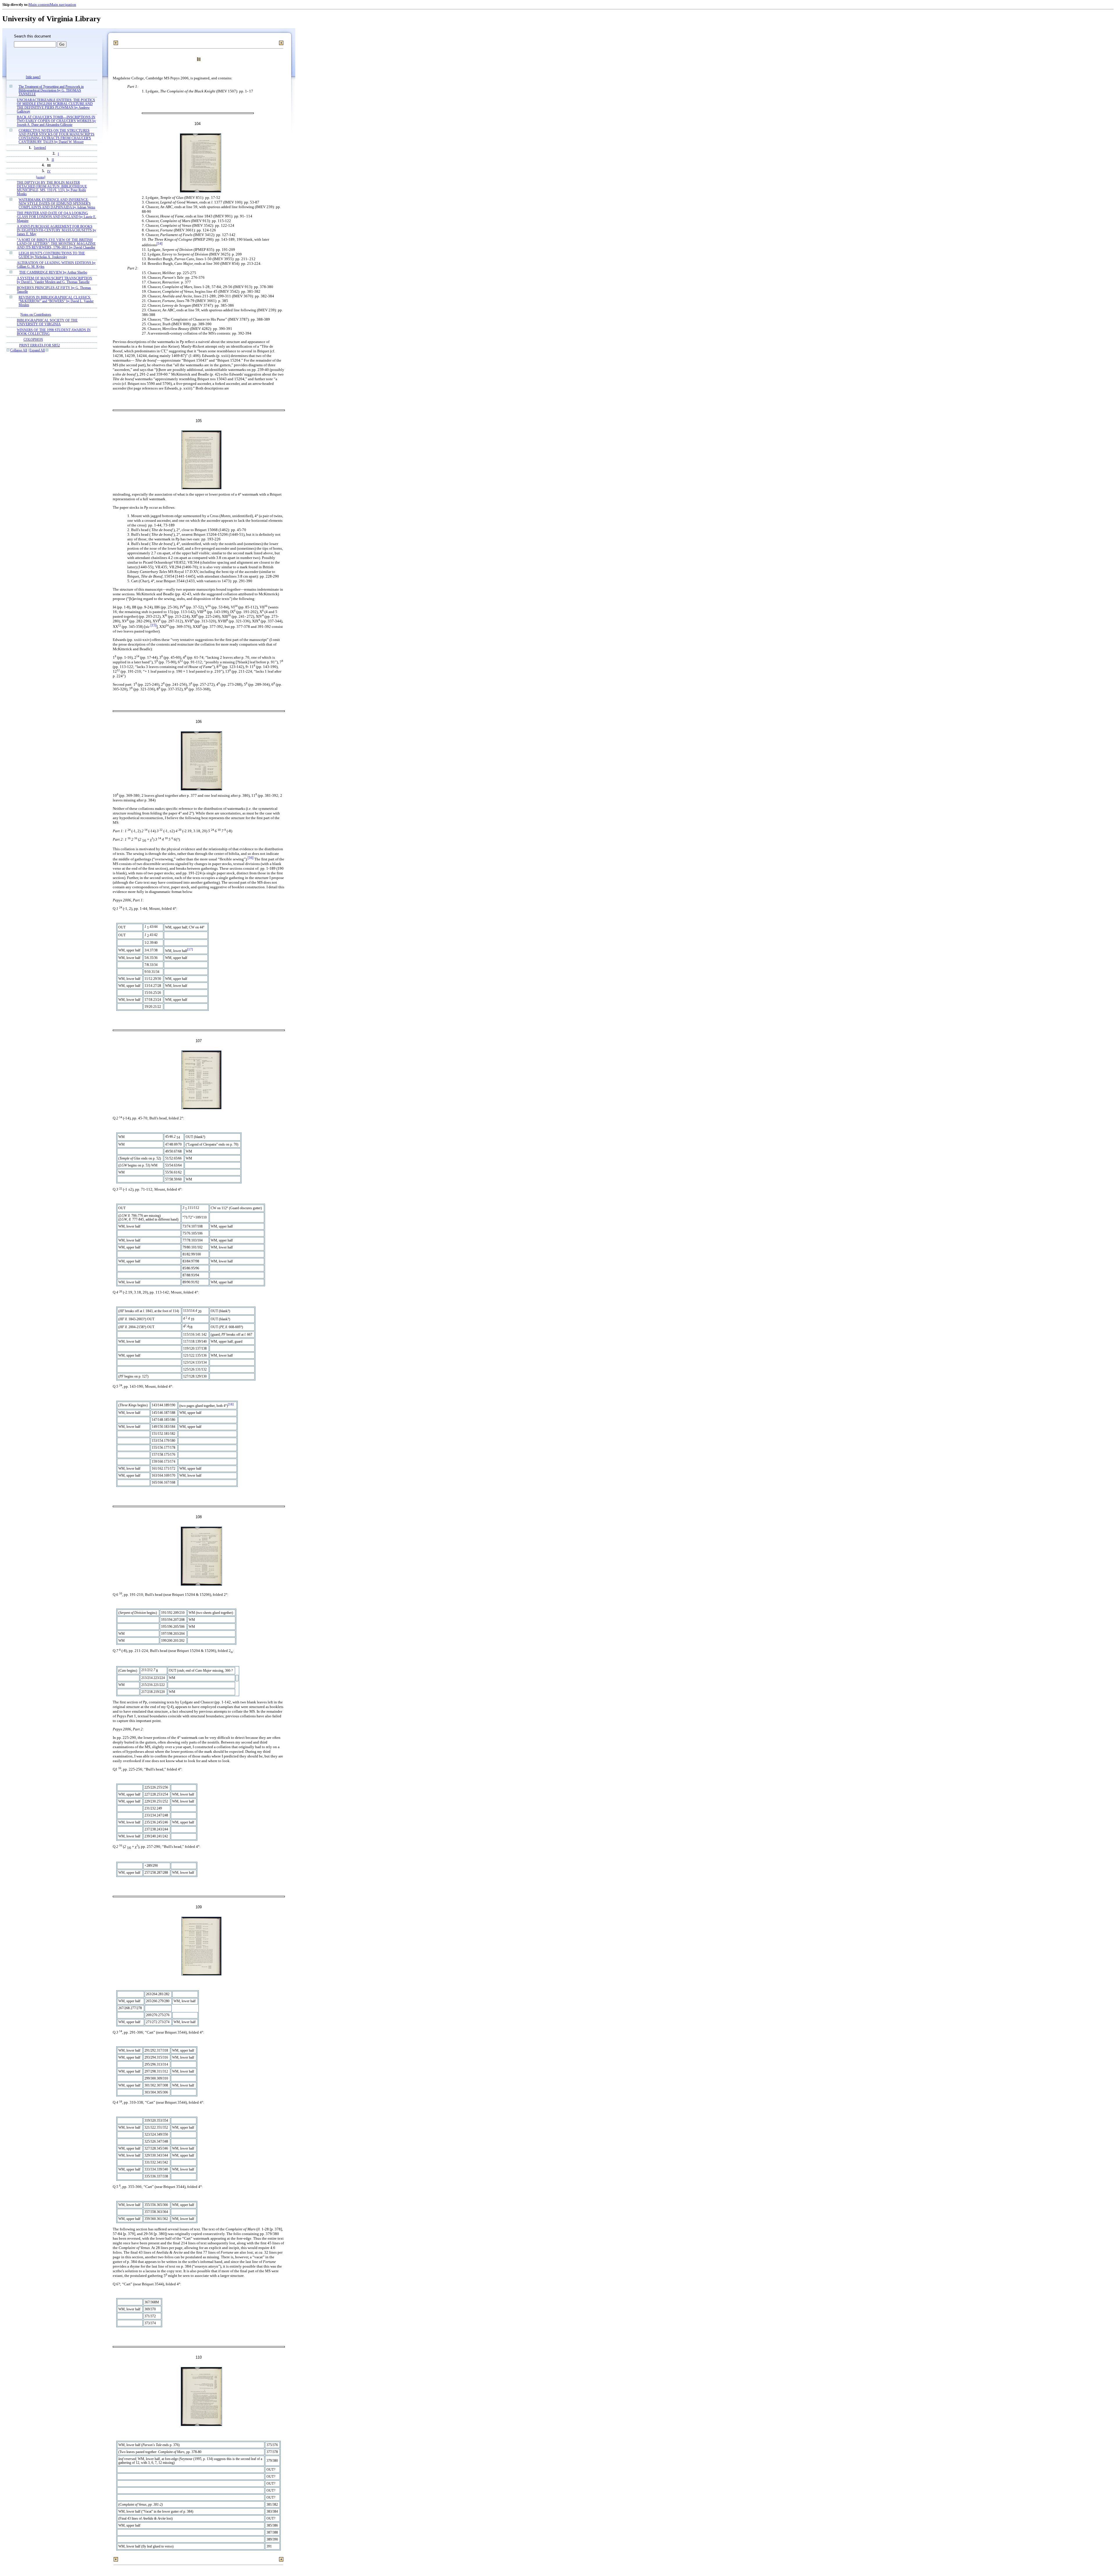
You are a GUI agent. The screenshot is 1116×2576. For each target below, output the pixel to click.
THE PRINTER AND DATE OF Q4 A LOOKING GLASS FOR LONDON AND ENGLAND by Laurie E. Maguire (57, 217)
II (53, 160)
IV (49, 171)
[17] (190, 950)
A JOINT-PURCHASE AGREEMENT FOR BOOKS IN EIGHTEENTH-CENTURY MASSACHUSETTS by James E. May (57, 230)
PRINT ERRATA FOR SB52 (40, 345)
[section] (40, 148)
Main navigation (63, 5)
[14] (160, 244)
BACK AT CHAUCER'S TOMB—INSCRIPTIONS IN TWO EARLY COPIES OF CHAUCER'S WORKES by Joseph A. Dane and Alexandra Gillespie (56, 121)
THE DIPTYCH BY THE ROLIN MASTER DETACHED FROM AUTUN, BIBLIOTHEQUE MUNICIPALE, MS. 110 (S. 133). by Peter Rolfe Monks (52, 188)
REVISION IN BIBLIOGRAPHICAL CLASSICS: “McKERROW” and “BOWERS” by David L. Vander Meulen (56, 301)
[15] (153, 625)
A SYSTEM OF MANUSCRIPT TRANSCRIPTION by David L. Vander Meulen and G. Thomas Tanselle (54, 280)
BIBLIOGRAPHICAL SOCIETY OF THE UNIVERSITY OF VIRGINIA (47, 322)
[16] (251, 858)
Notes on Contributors (36, 315)
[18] (231, 1404)
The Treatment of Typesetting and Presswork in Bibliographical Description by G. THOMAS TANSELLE (51, 91)
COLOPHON (33, 340)
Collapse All (19, 350)
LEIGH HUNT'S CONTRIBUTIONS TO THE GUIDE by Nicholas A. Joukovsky (52, 255)
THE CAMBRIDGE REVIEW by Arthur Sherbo (53, 273)
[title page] (33, 77)
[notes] (41, 177)
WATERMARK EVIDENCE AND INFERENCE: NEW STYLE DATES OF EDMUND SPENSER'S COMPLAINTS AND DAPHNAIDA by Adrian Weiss (57, 204)
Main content (39, 5)
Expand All (37, 350)
